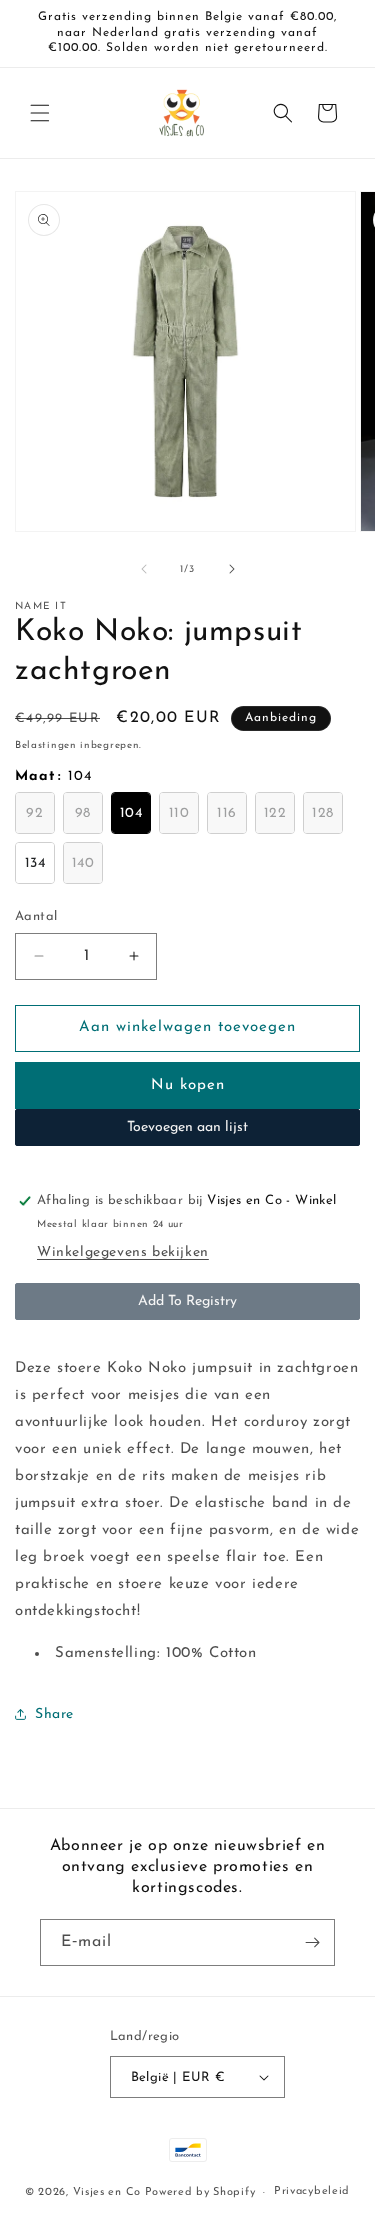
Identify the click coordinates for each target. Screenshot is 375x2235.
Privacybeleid (312, 2191)
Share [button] (54, 1714)
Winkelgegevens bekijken (123, 1252)
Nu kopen (188, 1085)
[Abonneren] (312, 1942)
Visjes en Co (107, 2192)
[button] (40, 113)
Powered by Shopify (200, 2192)
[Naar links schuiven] (144, 569)
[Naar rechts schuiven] (232, 569)
